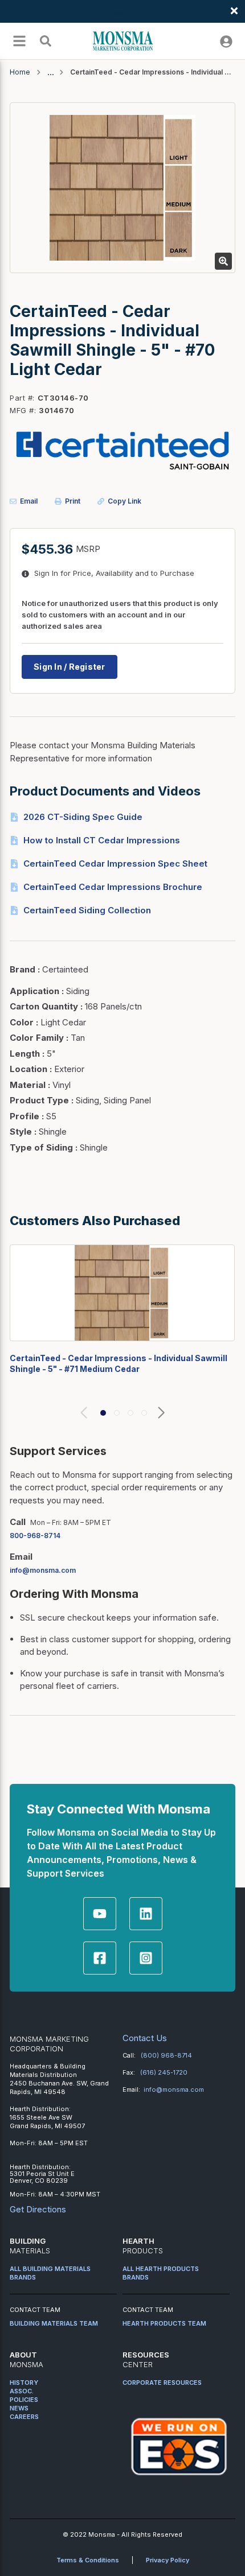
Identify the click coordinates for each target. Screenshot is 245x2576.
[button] (103, 1413)
